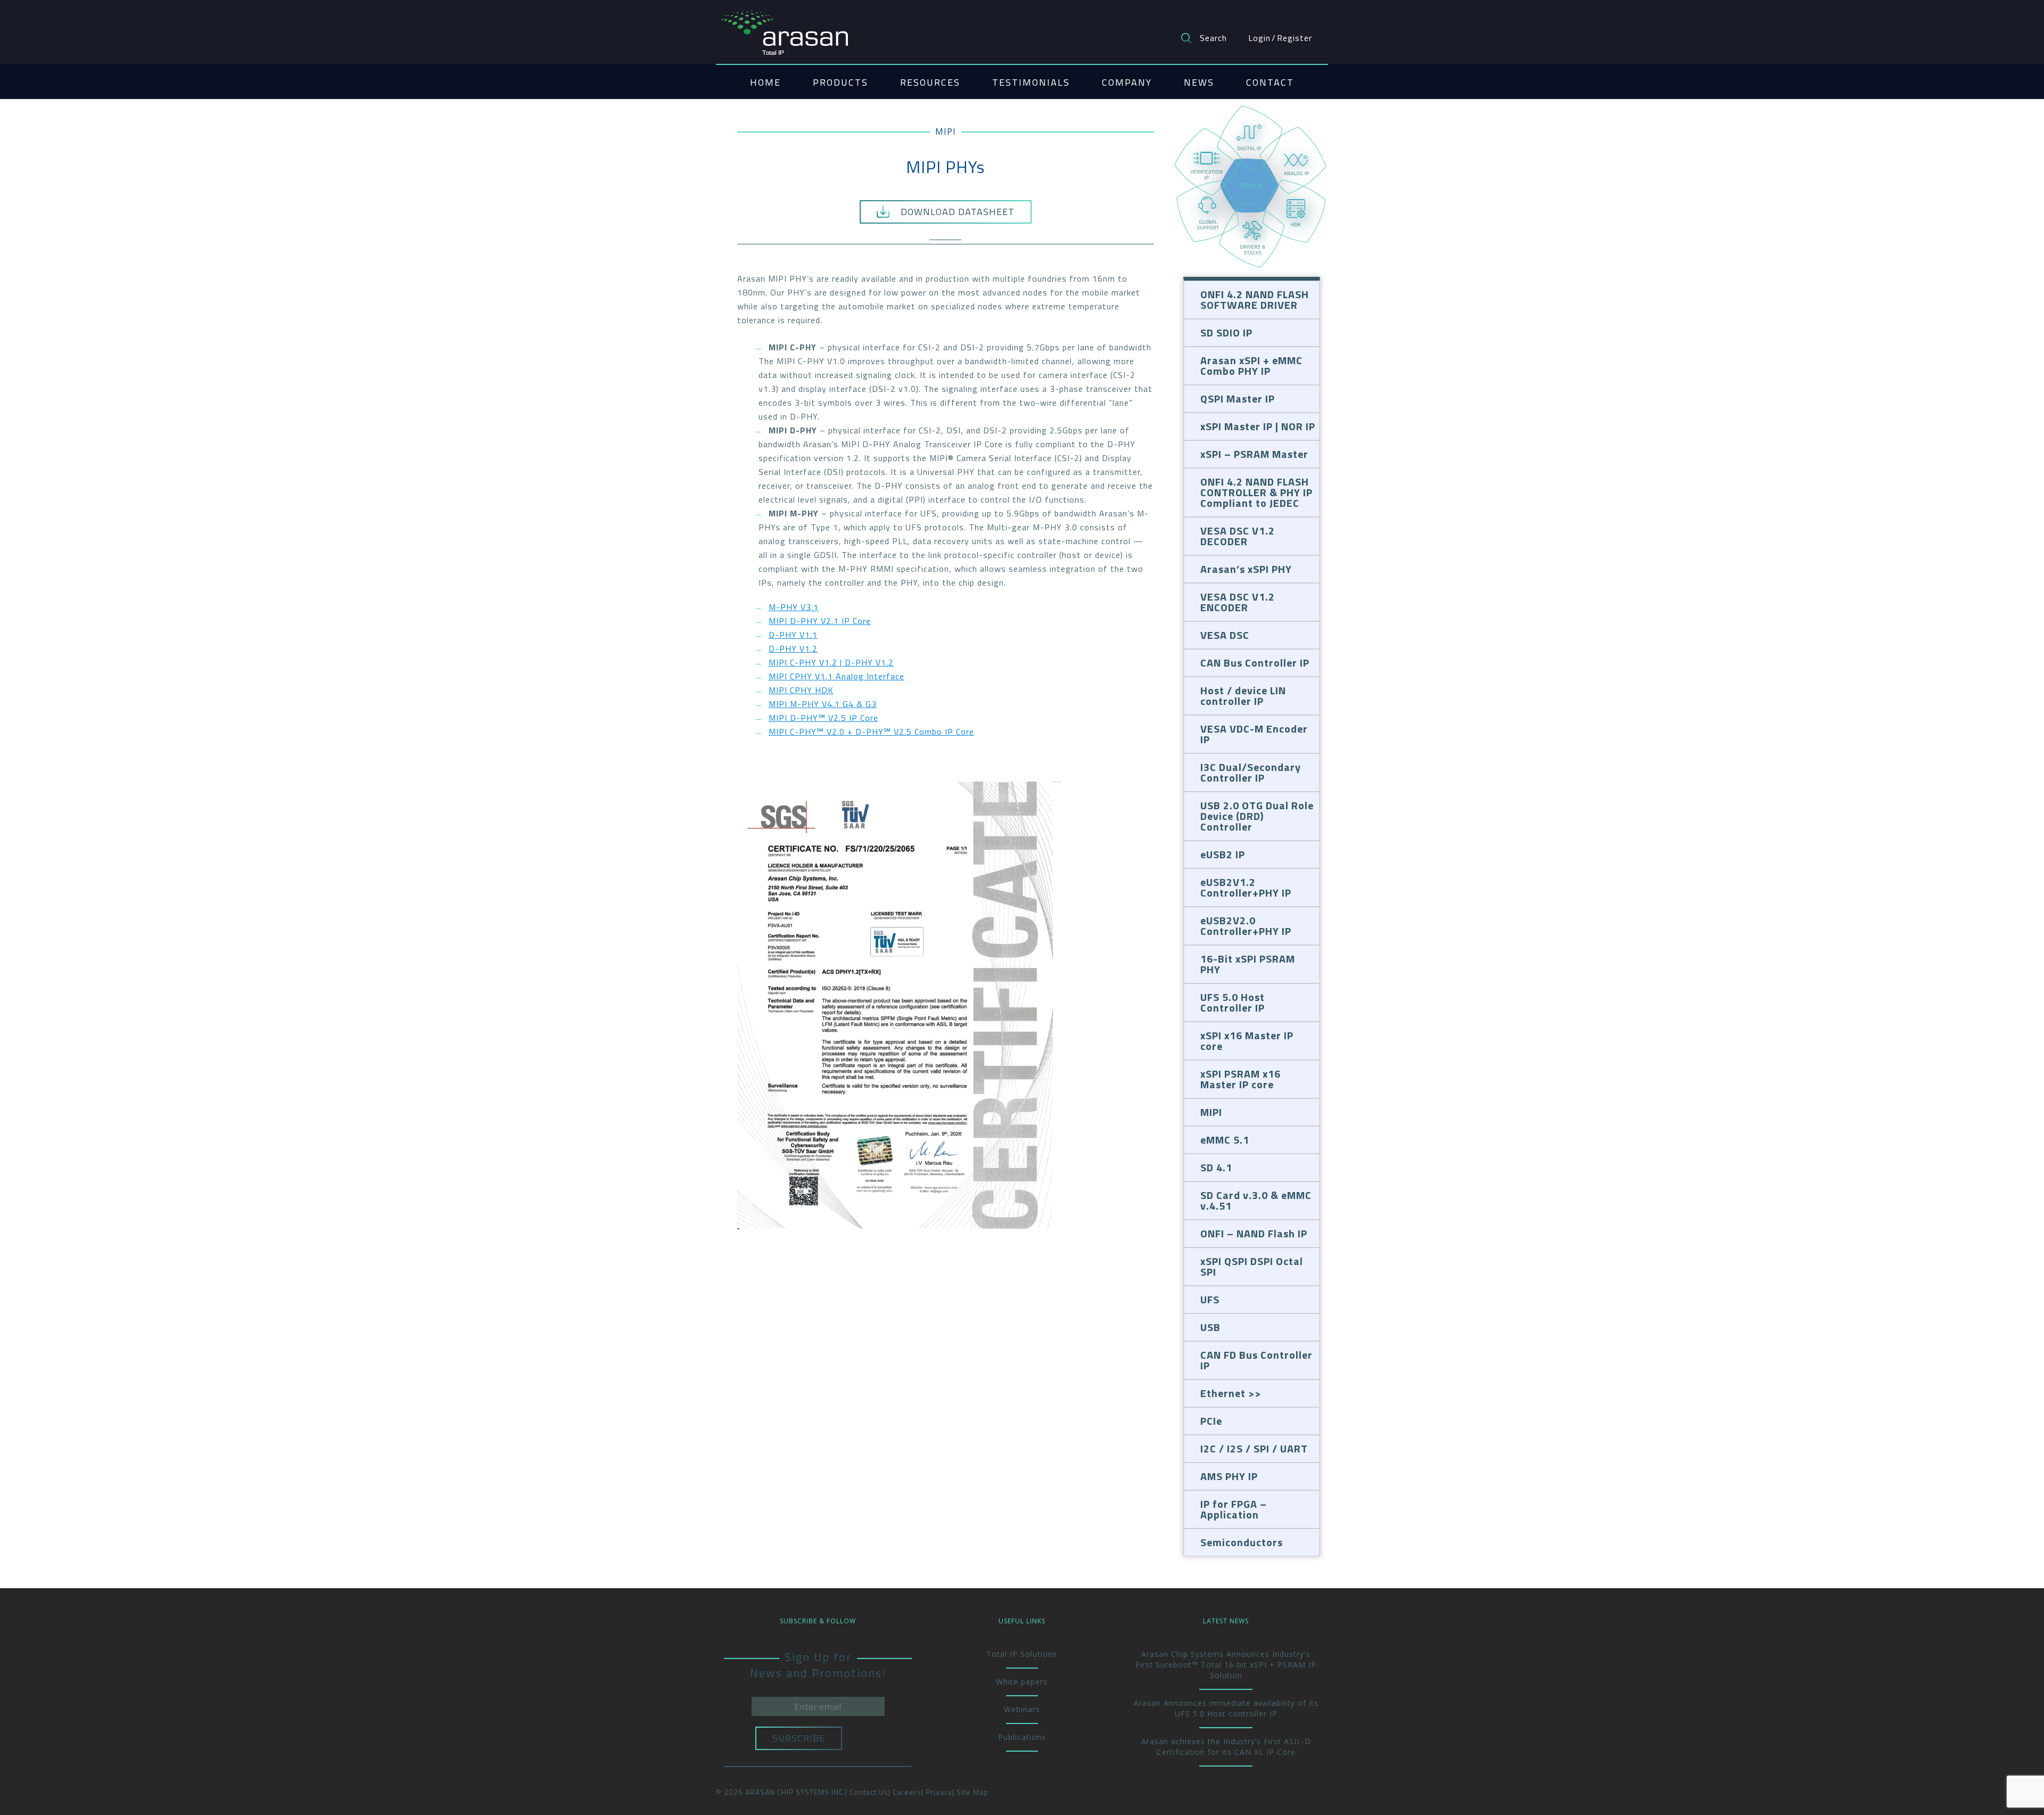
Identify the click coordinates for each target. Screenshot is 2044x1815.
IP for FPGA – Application (1234, 1509)
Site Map (972, 1792)
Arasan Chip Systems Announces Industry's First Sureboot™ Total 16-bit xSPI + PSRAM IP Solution (1226, 1665)
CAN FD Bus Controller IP (1256, 1360)
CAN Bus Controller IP (1255, 663)
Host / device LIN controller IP (1243, 696)
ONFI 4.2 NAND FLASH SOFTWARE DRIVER (1255, 299)
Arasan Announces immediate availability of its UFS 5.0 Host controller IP (1226, 1708)
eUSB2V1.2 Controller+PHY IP (1246, 887)
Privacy (939, 1792)
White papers (1022, 1682)
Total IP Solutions (1022, 1654)
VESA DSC (1225, 635)
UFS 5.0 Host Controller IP (1233, 1002)
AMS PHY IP (1229, 1476)
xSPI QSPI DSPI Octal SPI (1252, 1266)
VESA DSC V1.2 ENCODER (1238, 602)
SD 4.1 (1216, 1167)
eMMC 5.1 (1225, 1140)
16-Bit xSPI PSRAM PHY (1248, 964)
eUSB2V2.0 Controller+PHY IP (1246, 926)
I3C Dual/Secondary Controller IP (1251, 772)
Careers (907, 1792)
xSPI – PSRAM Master (1254, 454)
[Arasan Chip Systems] (785, 28)
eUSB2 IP (1223, 854)
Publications (1022, 1737)
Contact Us (869, 1792)
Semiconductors (1242, 1542)
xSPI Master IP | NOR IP (1258, 426)
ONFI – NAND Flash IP (1254, 1233)
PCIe (1211, 1421)
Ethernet (1223, 1393)
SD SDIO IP (1226, 332)
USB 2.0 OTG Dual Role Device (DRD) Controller (1257, 816)
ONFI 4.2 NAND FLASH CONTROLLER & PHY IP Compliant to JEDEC (1256, 492)
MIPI (946, 132)
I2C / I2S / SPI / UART (1254, 1448)
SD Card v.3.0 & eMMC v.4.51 (1256, 1200)
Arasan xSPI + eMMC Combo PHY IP (1251, 366)
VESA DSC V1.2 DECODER (1238, 536)
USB (1210, 1327)
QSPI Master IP (1238, 399)
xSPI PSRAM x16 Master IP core (1241, 1079)
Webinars (1022, 1709)
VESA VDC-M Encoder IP (1254, 734)
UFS (1210, 1299)
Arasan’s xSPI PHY (1246, 569)
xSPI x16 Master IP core (1247, 1041)
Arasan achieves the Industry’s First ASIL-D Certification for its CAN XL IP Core (1226, 1747)
